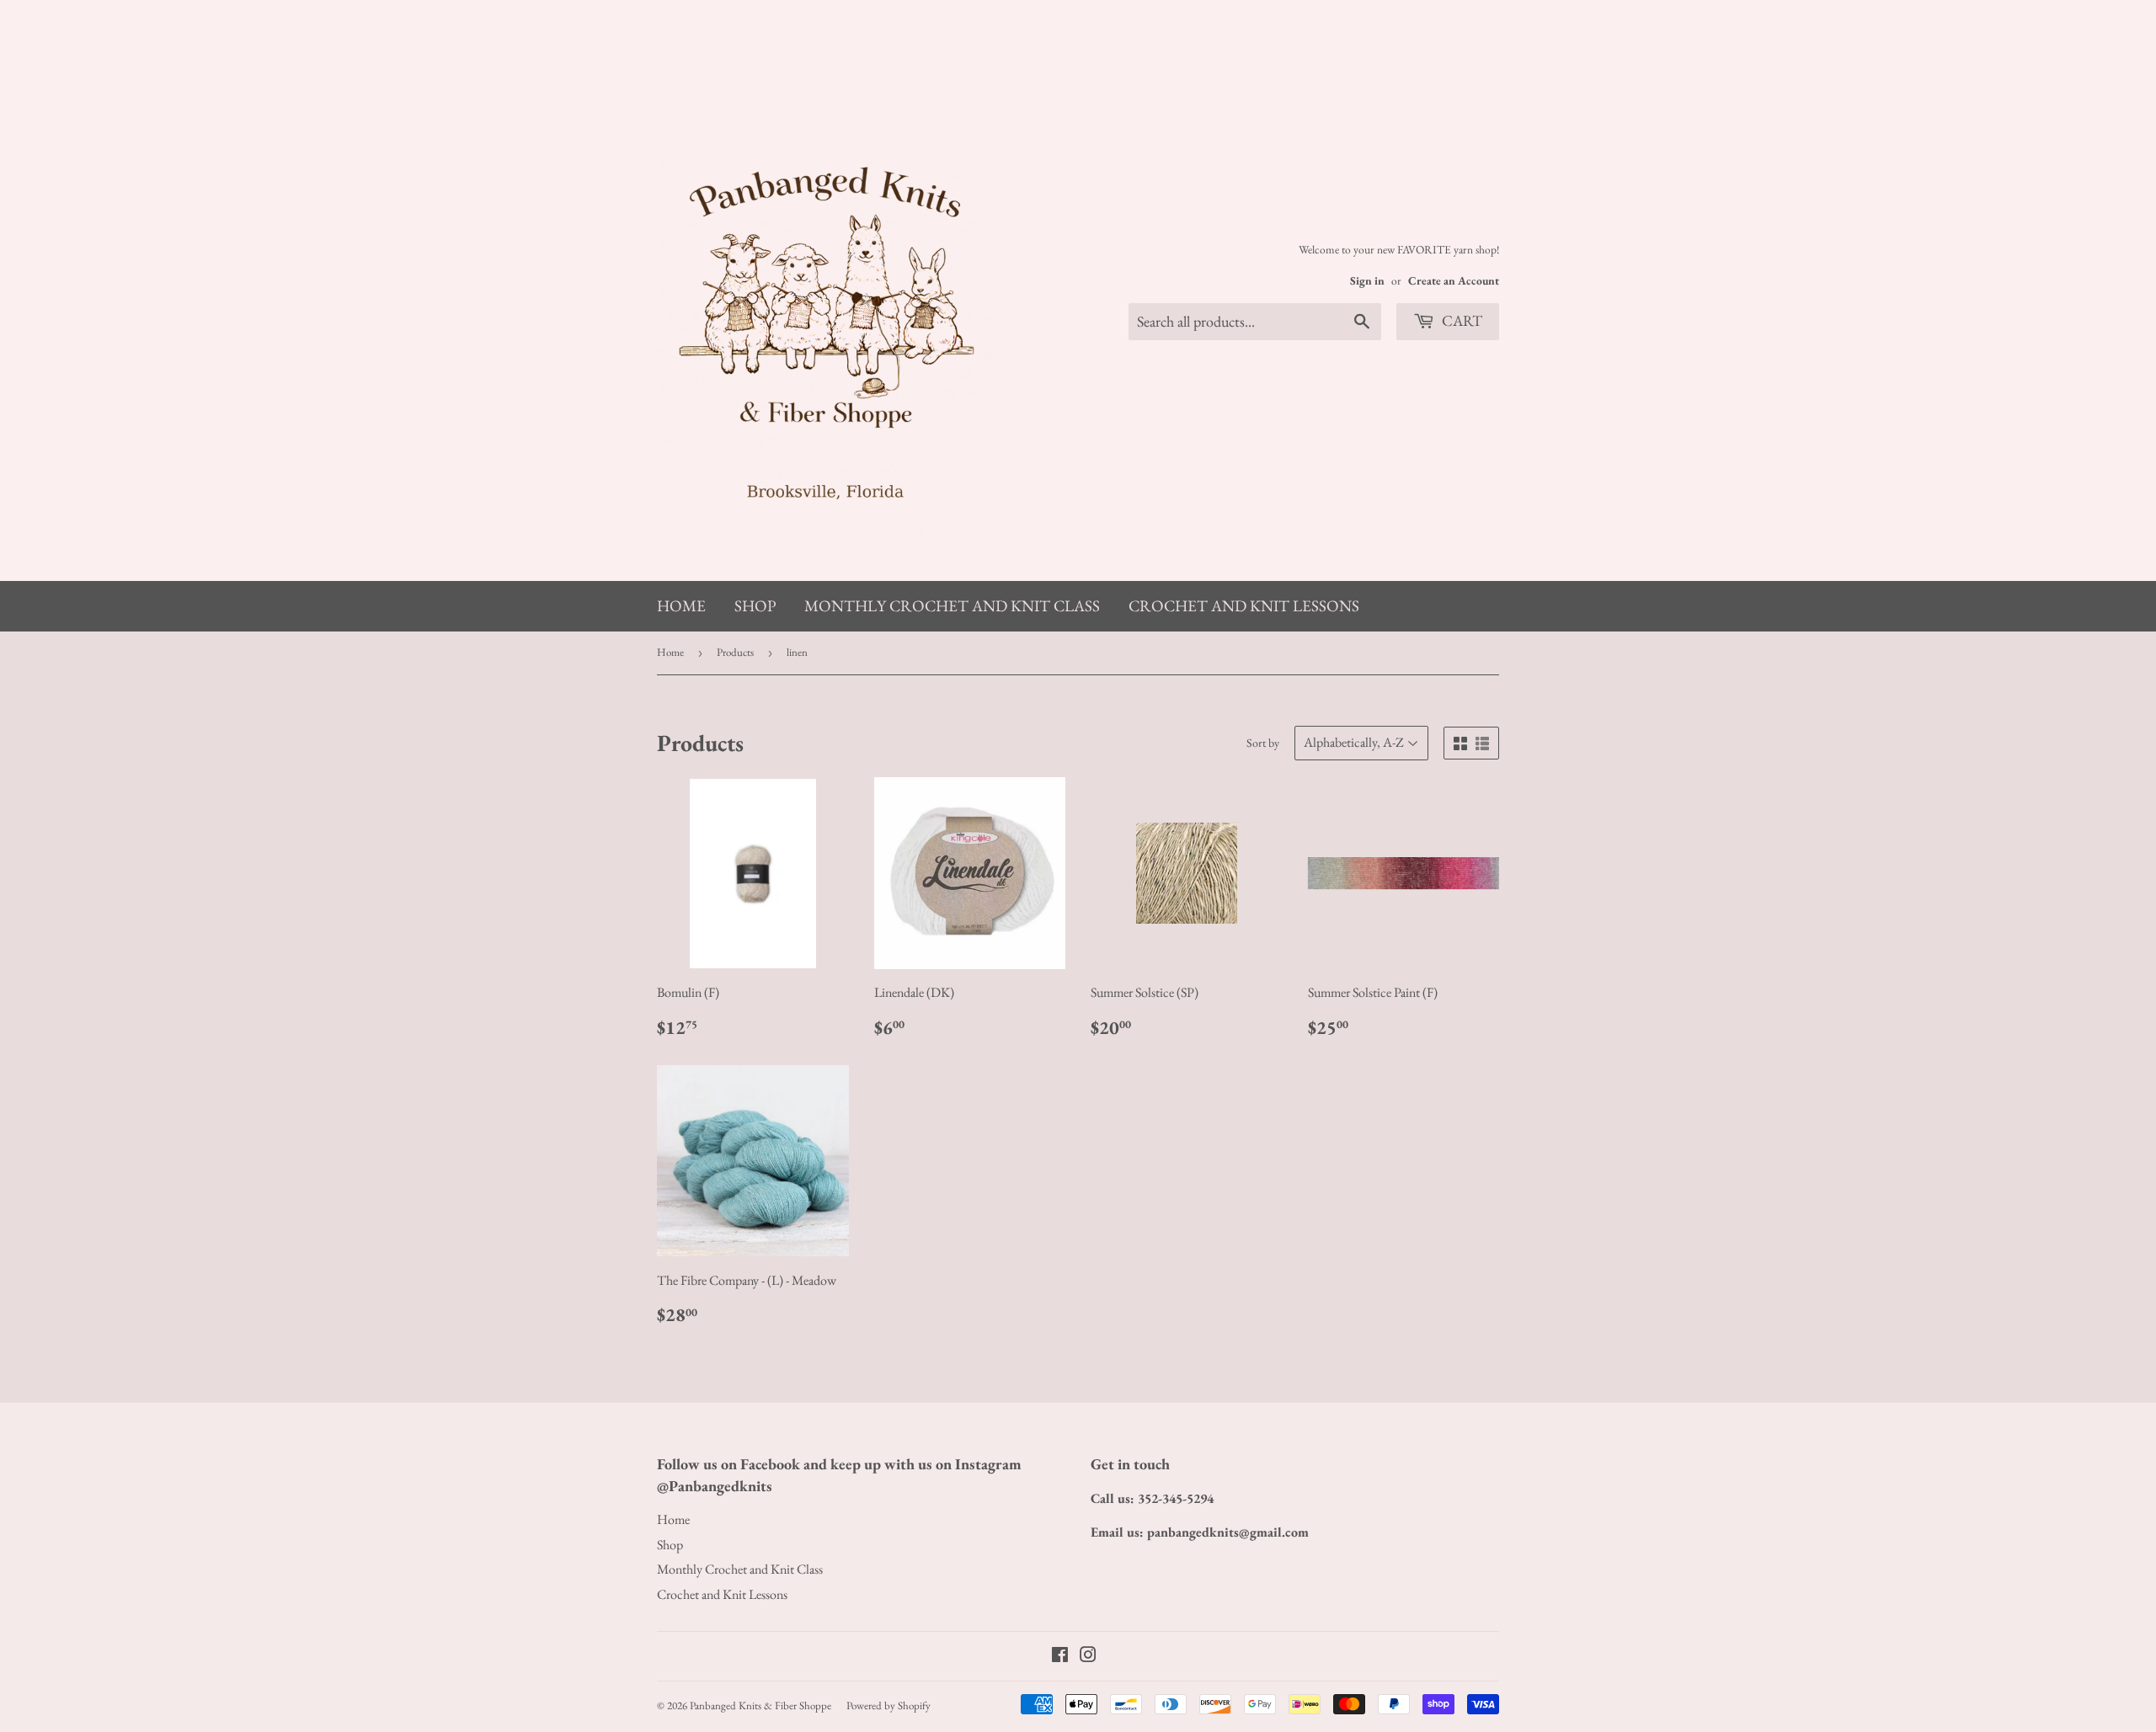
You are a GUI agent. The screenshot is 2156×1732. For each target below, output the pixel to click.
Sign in (1367, 280)
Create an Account (1454, 280)
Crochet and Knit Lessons (1244, 606)
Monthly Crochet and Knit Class (952, 606)
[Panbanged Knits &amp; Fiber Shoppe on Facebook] (1060, 1657)
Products (735, 652)
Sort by (1263, 743)
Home (681, 606)
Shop (755, 606)
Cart (1460, 320)
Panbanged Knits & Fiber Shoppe (760, 1705)
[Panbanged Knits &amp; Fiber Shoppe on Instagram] (1088, 1657)
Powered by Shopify (889, 1705)
